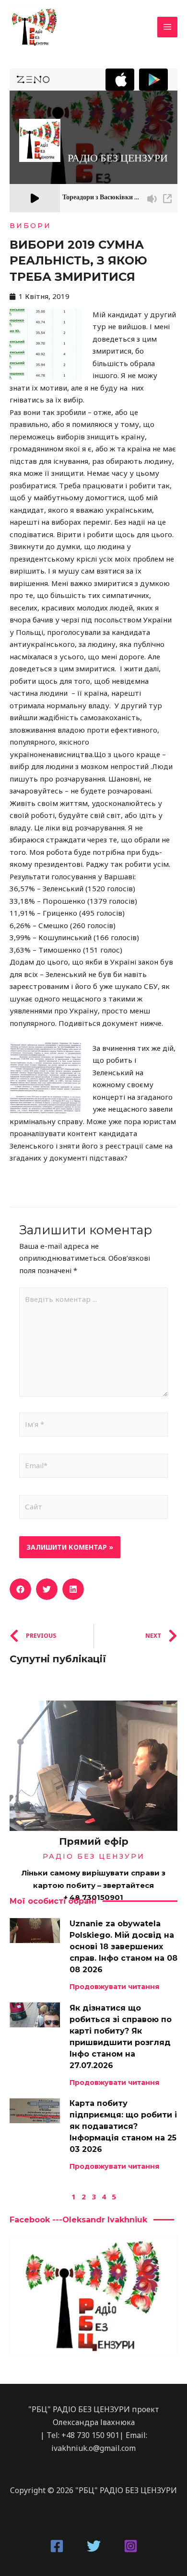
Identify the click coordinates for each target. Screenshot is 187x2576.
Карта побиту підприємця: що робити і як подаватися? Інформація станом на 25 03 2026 (123, 2126)
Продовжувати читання (114, 1987)
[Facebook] (57, 2546)
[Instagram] (131, 2546)
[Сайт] (93, 1508)
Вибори (30, 226)
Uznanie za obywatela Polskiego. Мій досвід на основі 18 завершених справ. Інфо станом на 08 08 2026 (123, 1947)
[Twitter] (94, 2546)
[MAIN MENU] (168, 27)
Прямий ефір (94, 1841)
